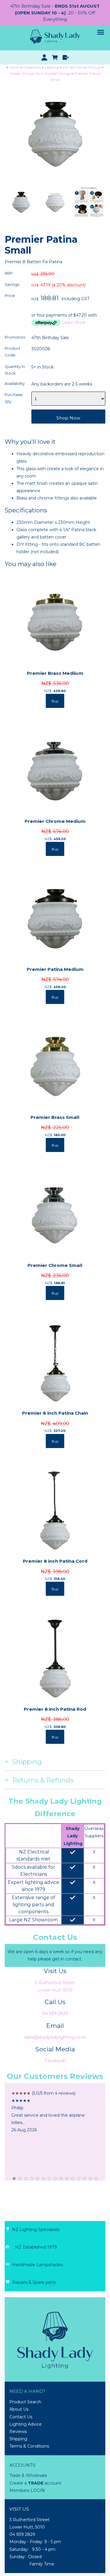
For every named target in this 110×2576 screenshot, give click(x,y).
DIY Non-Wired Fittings (82, 67)
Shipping (18, 2439)
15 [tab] (97, 2179)
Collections (32, 67)
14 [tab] (91, 2179)
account (52, 2483)
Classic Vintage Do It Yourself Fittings (40, 74)
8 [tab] (55, 2179)
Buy (55, 701)
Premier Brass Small (55, 1117)
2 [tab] (20, 2179)
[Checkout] (66, 57)
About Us (19, 2409)
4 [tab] (32, 2179)
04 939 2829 (55, 2013)
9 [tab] (61, 2179)
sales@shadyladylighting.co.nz (55, 2037)
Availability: (15, 384)
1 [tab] (14, 2179)
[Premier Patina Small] (55, 183)
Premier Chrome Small (55, 1265)
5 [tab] (38, 2179)
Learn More (74, 322)
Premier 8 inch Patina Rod (55, 1709)
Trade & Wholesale (28, 2475)
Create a (19, 2483)
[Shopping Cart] (55, 57)
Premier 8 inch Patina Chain (55, 1413)
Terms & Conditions (29, 2446)
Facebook (55, 2061)
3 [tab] (26, 2179)
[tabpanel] (55, 2112)
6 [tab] (44, 2179)
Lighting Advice (26, 2424)
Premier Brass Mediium (55, 673)
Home (14, 67)
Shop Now (68, 418)
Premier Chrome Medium (55, 821)
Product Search (25, 2402)
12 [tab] (79, 2179)
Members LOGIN (27, 2490)
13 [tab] (85, 2179)
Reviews (18, 2431)
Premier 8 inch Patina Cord (55, 1561)
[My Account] (44, 57)
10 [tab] (67, 2179)
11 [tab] (73, 2179)
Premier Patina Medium (55, 969)
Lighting (52, 67)
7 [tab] (50, 2179)
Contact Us (21, 2417)
